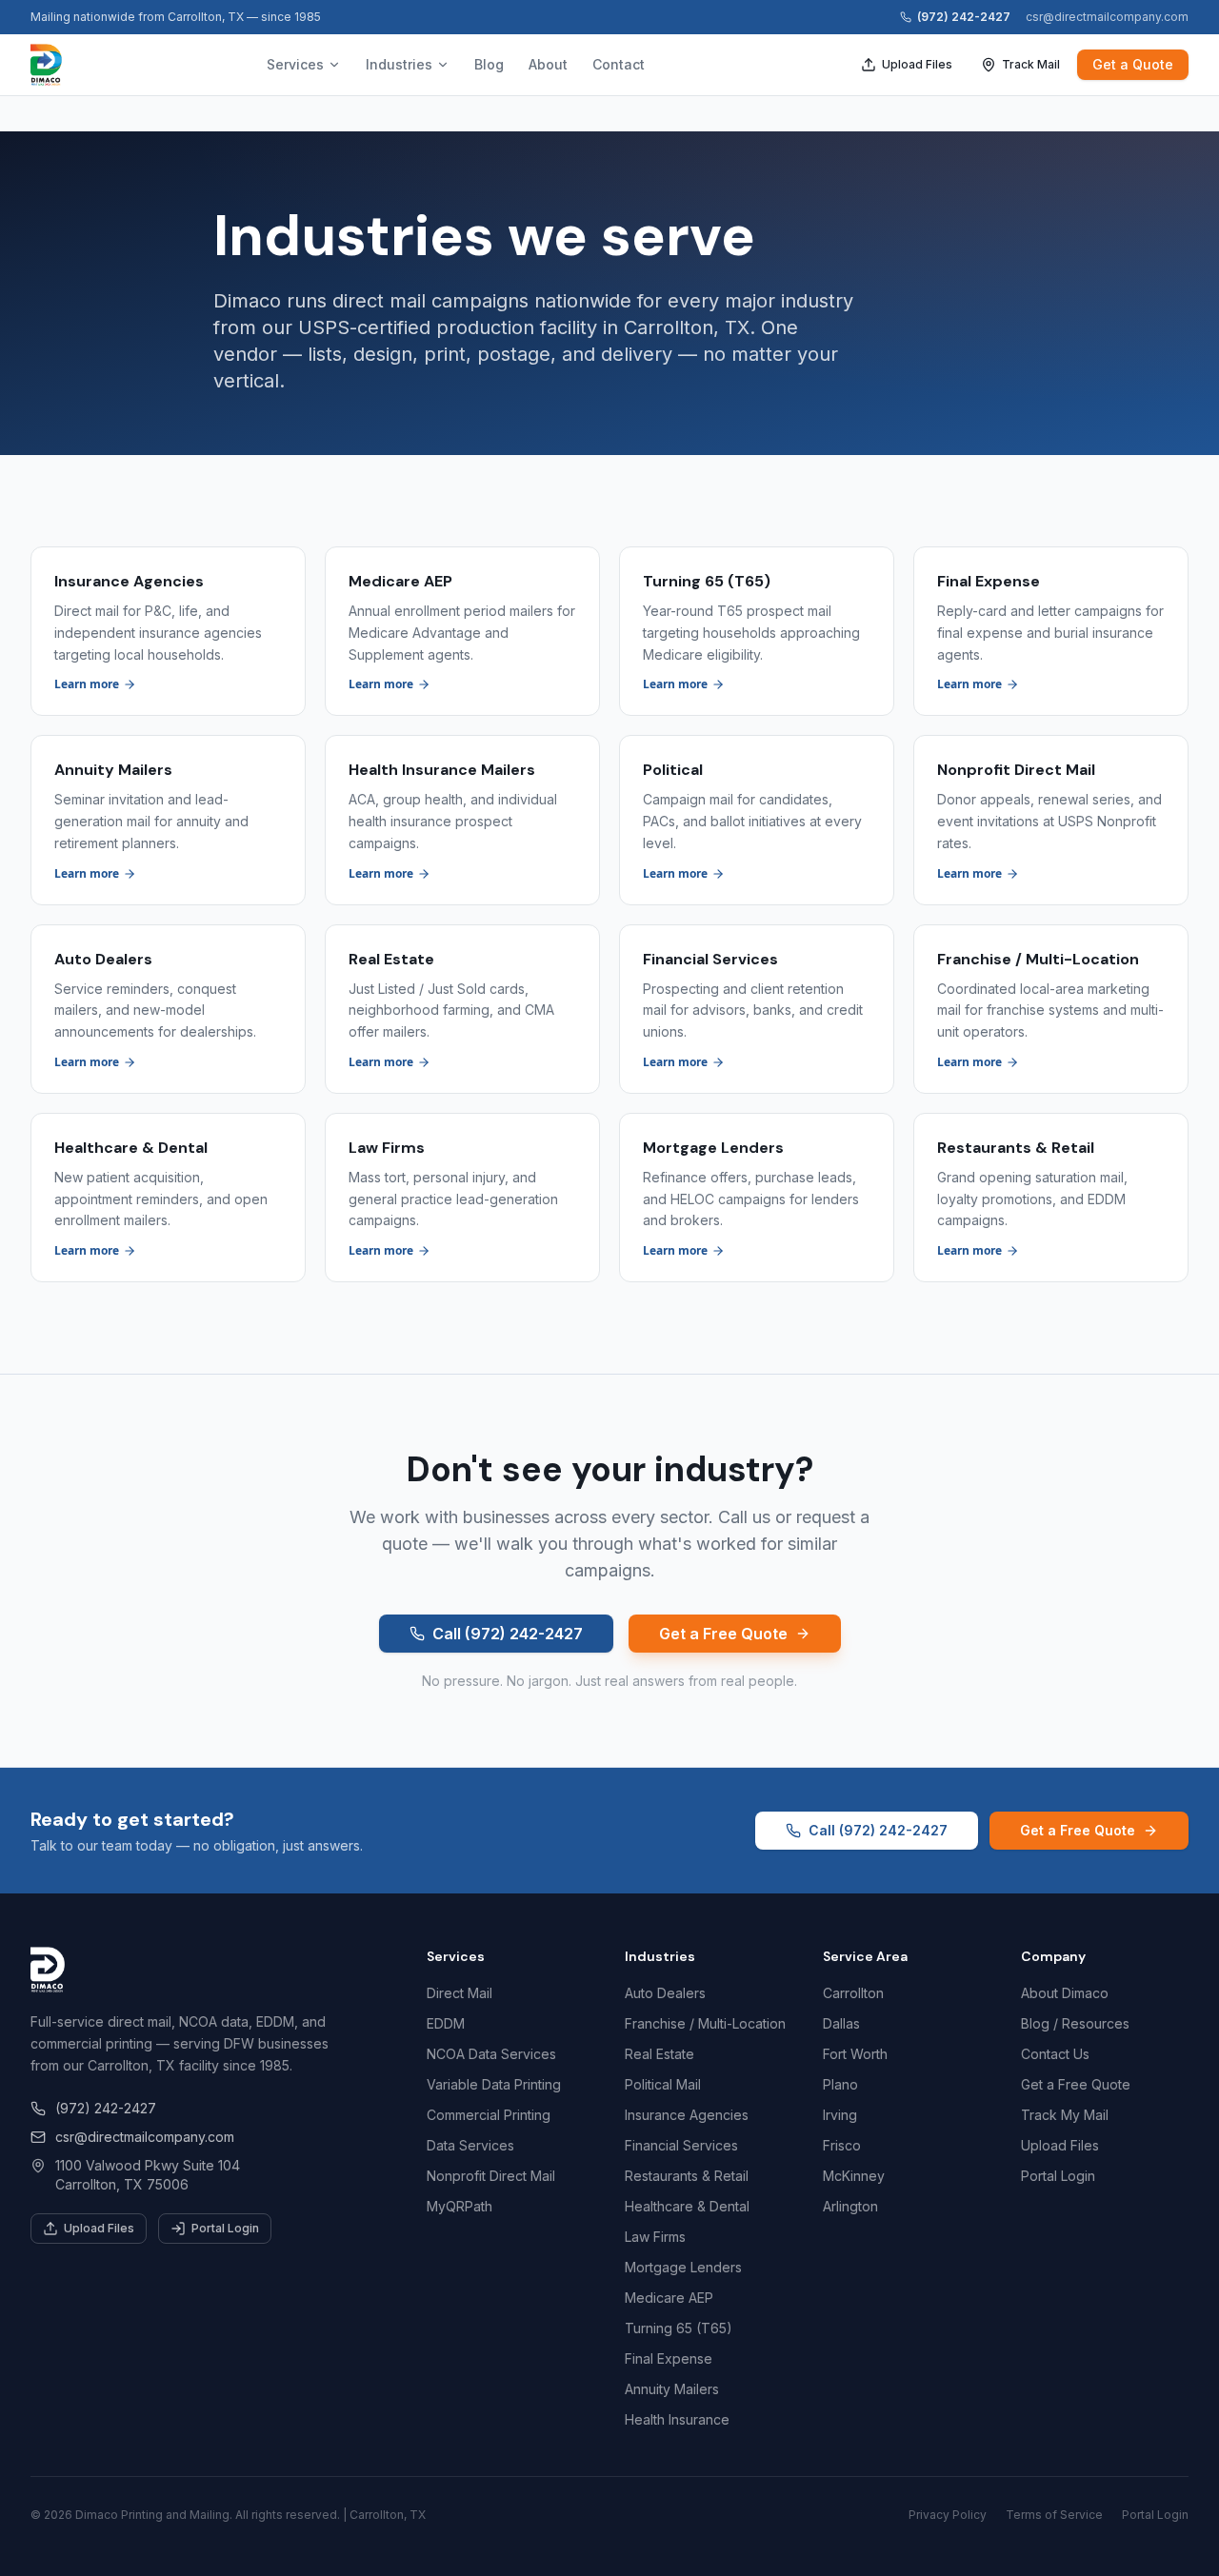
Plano (840, 2084)
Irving (840, 2115)
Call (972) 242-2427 (508, 1634)
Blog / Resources (1075, 2023)
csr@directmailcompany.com (1107, 17)
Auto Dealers (665, 1993)
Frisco (842, 2145)
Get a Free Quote (723, 1634)
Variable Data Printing (494, 2084)
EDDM (446, 2023)
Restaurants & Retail (687, 2176)
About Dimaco (1065, 1993)
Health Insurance (677, 2419)
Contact (619, 64)
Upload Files (917, 64)
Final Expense (669, 2358)
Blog (489, 64)
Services (295, 64)
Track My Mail (1065, 2115)
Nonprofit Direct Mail (491, 2176)
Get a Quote (1133, 64)
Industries (399, 64)
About (548, 64)
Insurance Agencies (687, 2115)
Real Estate (659, 2054)
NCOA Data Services (491, 2054)
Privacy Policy (948, 2515)
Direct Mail (460, 1993)
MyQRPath (460, 2206)
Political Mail (663, 2084)
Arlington (850, 2206)
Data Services (470, 2145)
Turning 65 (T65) (679, 2328)
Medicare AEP (669, 2298)
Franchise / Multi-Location (705, 2023)
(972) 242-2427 (964, 17)
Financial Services (681, 2145)
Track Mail (1031, 64)
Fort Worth (855, 2054)
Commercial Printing (489, 2115)
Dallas (841, 2023)
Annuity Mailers (672, 2389)
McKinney (854, 2176)
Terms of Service (1054, 2515)
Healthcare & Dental (687, 2206)
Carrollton (853, 1993)
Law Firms (655, 2237)
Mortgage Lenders (683, 2267)
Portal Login (225, 2228)
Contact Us (1055, 2054)
